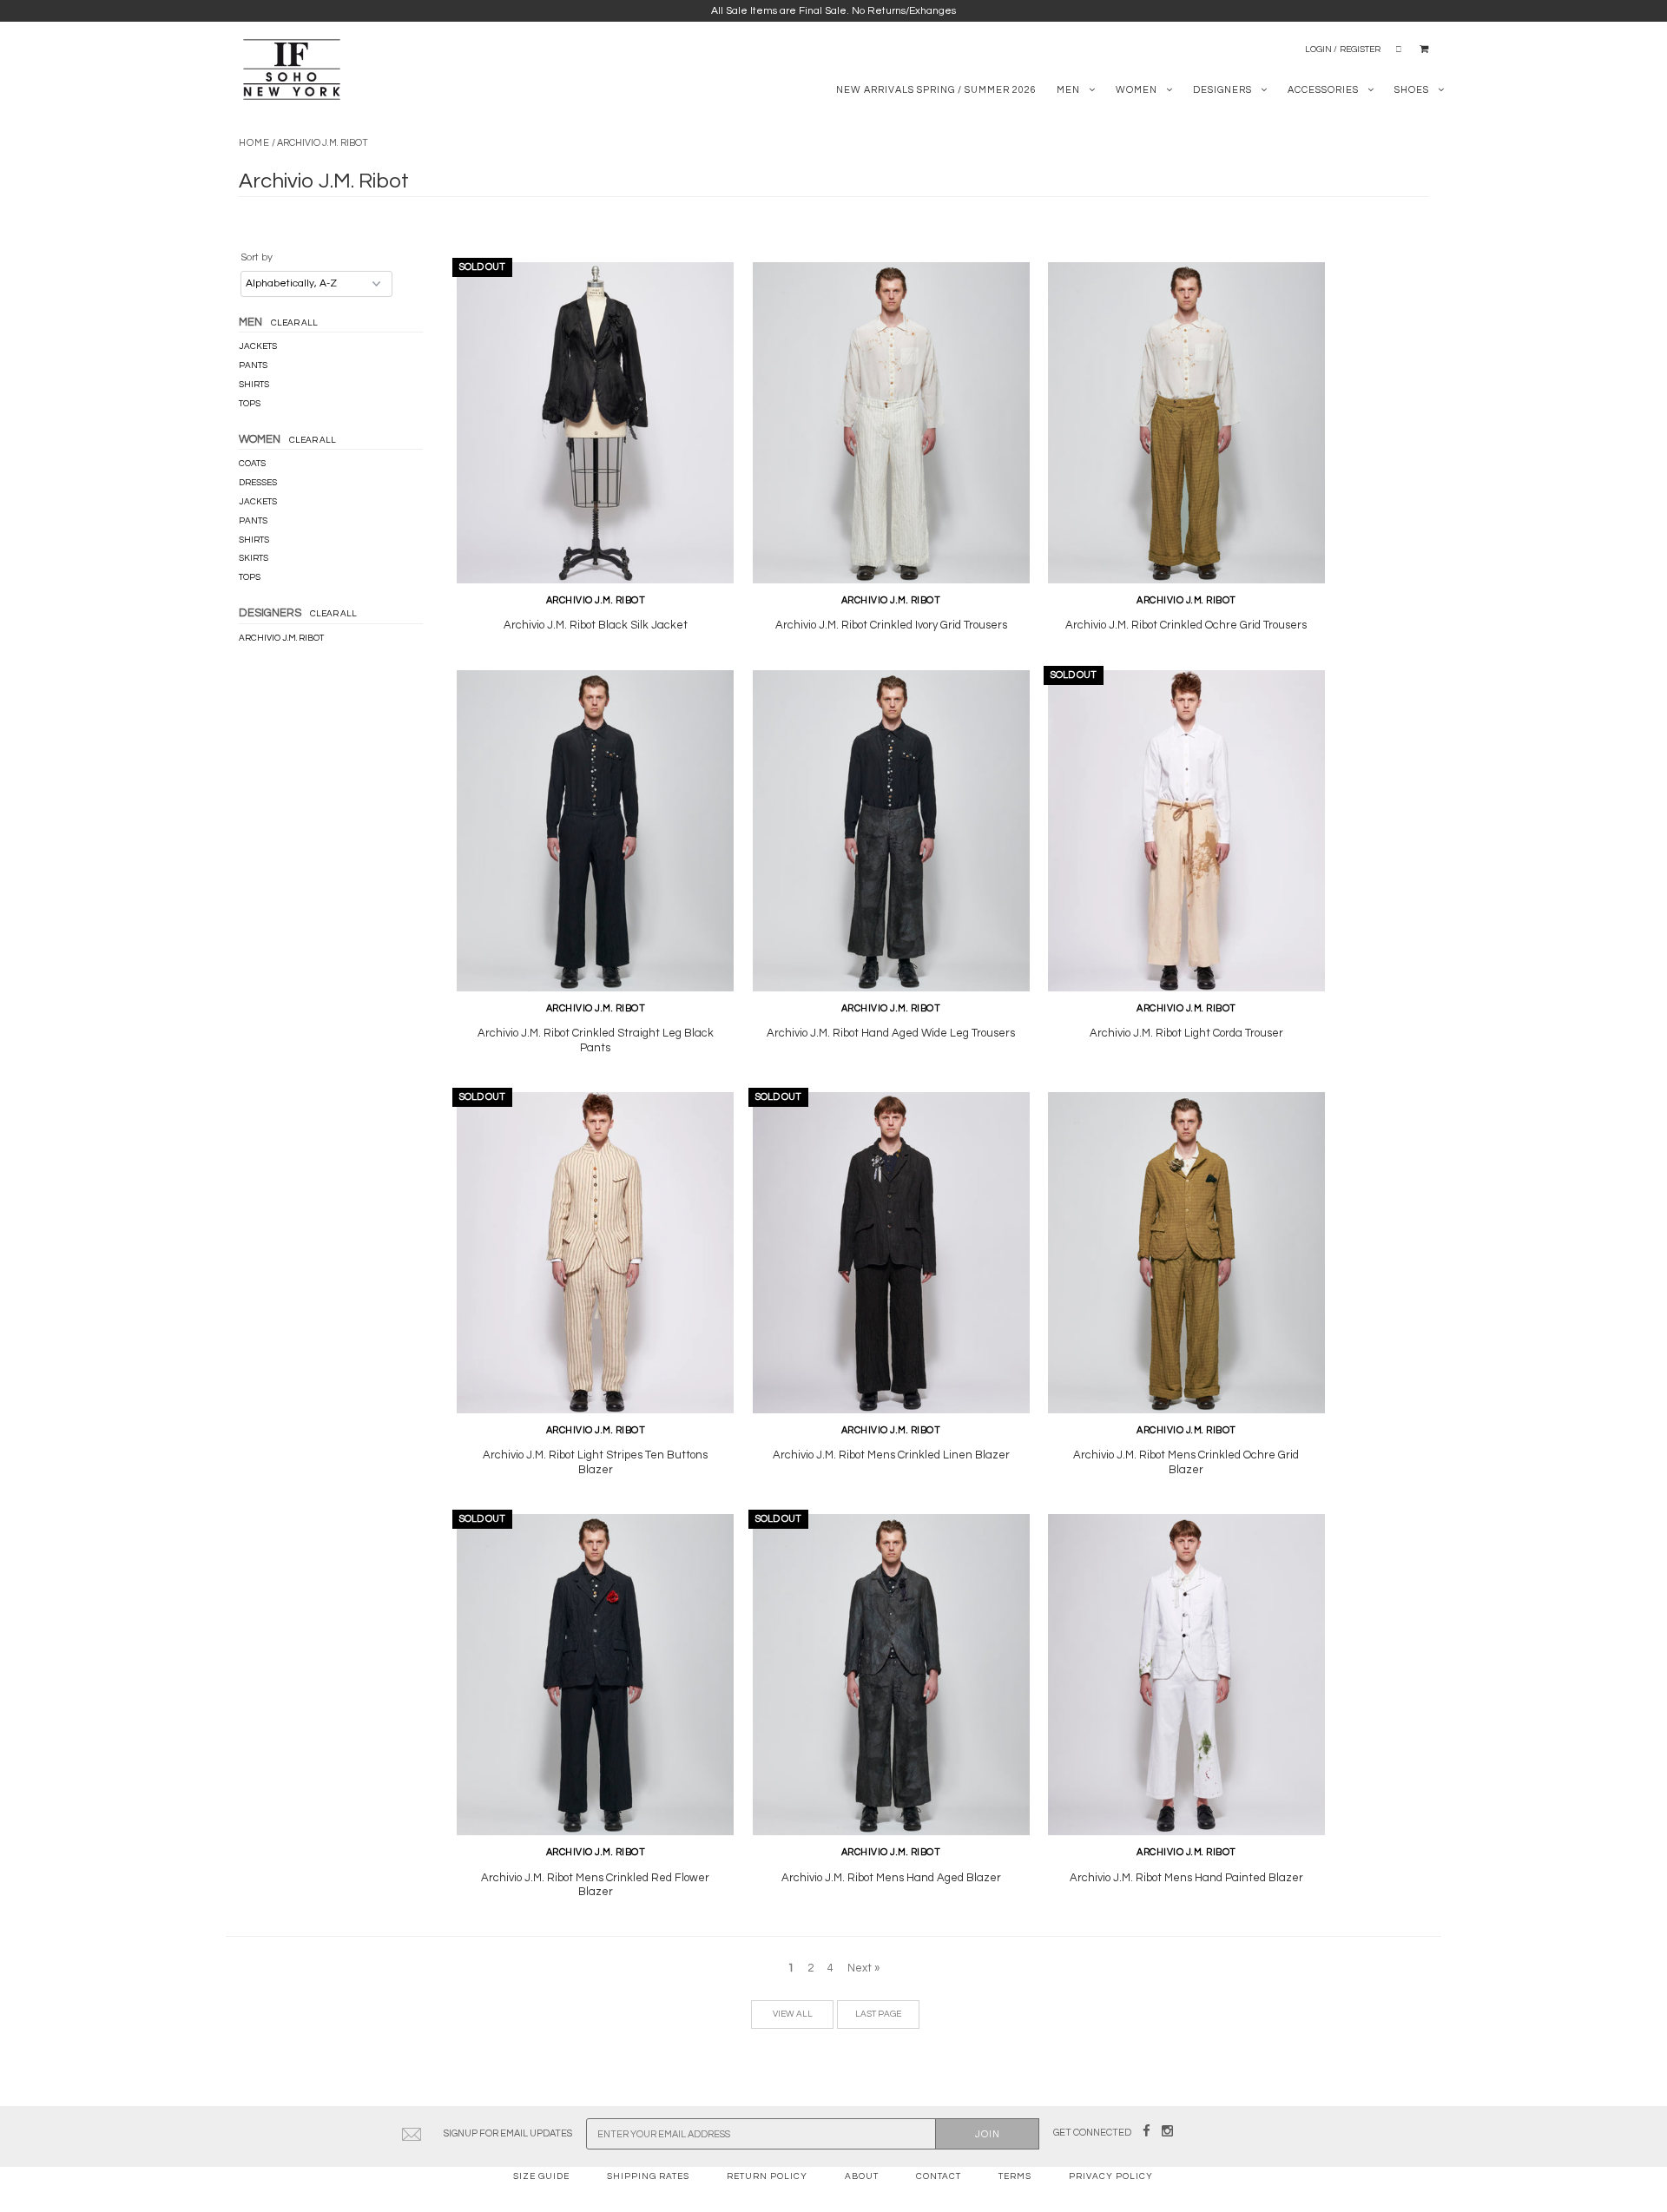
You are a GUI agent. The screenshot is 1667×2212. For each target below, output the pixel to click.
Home (254, 143)
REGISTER (1360, 49)
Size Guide (541, 2176)
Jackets (258, 346)
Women (1137, 90)
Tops (250, 404)
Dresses (258, 483)
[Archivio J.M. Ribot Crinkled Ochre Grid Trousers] (1186, 423)
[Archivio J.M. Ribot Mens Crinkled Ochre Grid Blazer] (1186, 1253)
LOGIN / (1321, 49)
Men (1068, 90)
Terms (1015, 2176)
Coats (252, 464)
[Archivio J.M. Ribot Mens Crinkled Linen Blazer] (891, 1253)
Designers (1222, 90)
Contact (939, 2176)
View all (793, 2014)
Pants (253, 365)
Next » (863, 1968)
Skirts (254, 558)
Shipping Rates (648, 2176)
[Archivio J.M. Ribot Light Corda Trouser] (1186, 831)
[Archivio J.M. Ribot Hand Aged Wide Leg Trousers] (891, 831)
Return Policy (767, 2176)
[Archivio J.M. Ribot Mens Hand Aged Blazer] (891, 1675)
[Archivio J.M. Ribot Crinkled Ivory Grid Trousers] (891, 423)
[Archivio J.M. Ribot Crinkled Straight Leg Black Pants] (595, 831)
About (862, 2176)
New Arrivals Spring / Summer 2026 (936, 90)
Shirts (254, 385)
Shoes (1412, 90)
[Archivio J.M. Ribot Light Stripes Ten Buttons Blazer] (595, 1253)
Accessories (1323, 90)
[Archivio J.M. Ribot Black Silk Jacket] (595, 423)
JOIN (988, 2134)
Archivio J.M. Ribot (281, 638)
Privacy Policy (1111, 2176)
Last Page (878, 2014)
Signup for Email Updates (508, 2133)
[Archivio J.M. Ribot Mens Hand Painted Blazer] (1186, 1675)
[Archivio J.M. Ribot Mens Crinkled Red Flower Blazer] (595, 1675)
